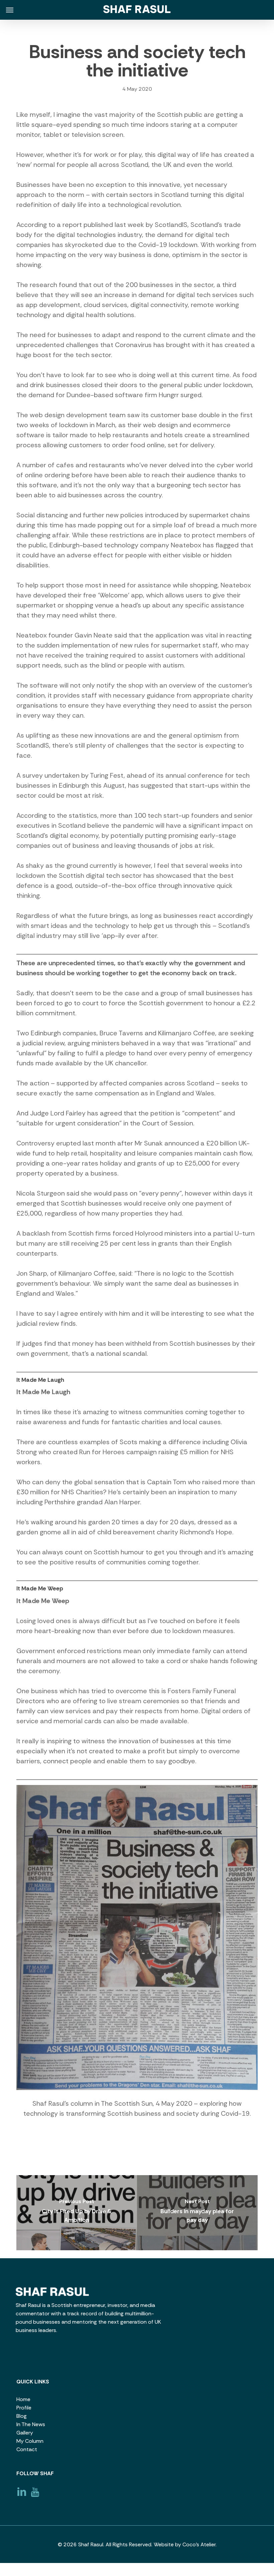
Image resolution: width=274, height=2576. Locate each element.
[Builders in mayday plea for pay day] (197, 2213)
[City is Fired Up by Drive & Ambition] (77, 2213)
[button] (10, 10)
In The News (31, 2424)
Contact (27, 2449)
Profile (24, 2408)
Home (23, 2399)
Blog (22, 2416)
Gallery (25, 2433)
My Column (30, 2441)
